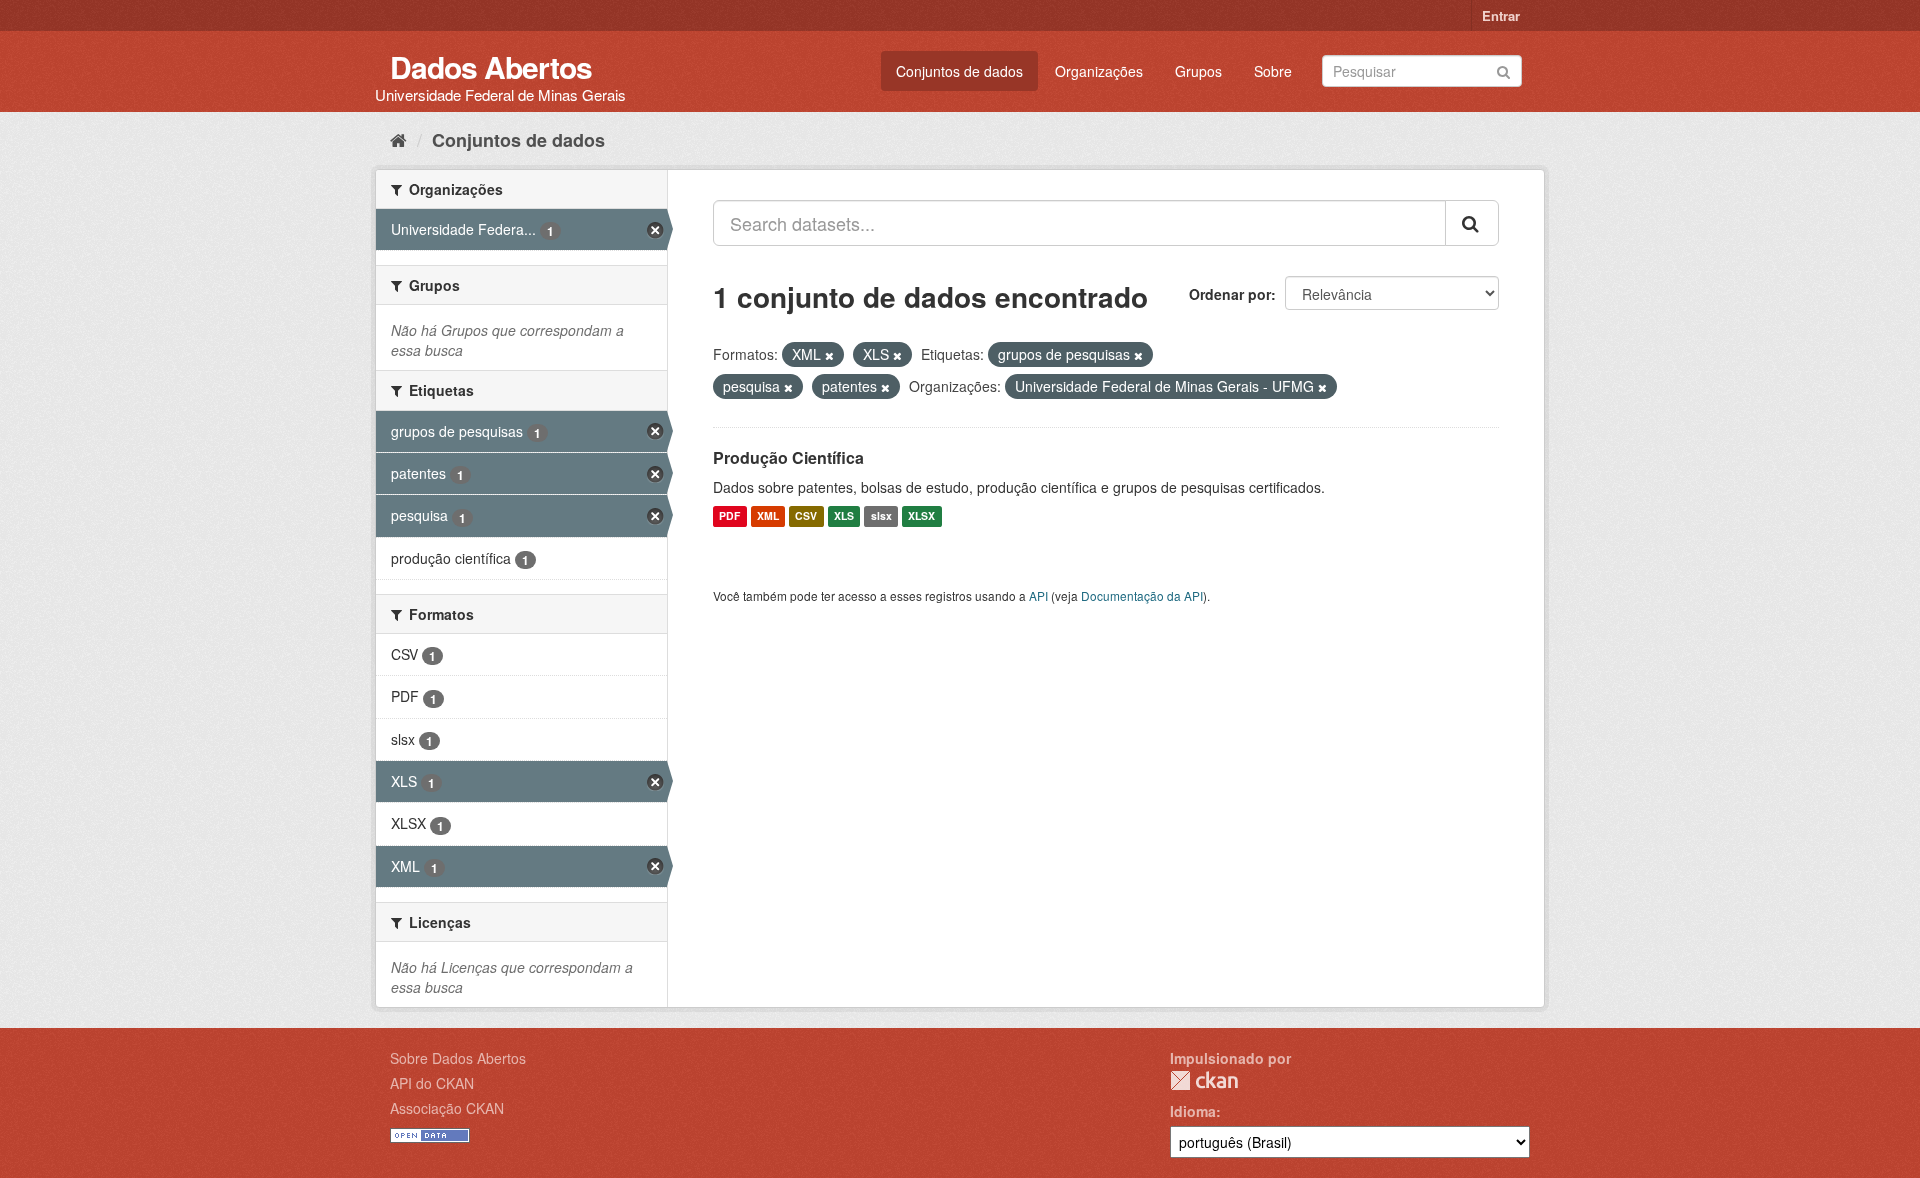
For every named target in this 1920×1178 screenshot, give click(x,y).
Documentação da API (1142, 595)
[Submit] (1503, 69)
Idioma (1193, 1111)
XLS (844, 516)
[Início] (398, 139)
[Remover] (829, 355)
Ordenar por (1230, 294)
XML (768, 516)
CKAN (1204, 1080)
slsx (881, 516)
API (1038, 595)
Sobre (1273, 71)
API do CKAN (432, 1083)
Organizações (1099, 71)
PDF (729, 516)
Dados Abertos (491, 66)
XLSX (921, 516)
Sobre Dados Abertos (458, 1058)
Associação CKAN (447, 1108)
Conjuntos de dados (959, 71)
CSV (806, 516)
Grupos (1198, 71)
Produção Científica (788, 457)
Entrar (1501, 15)
